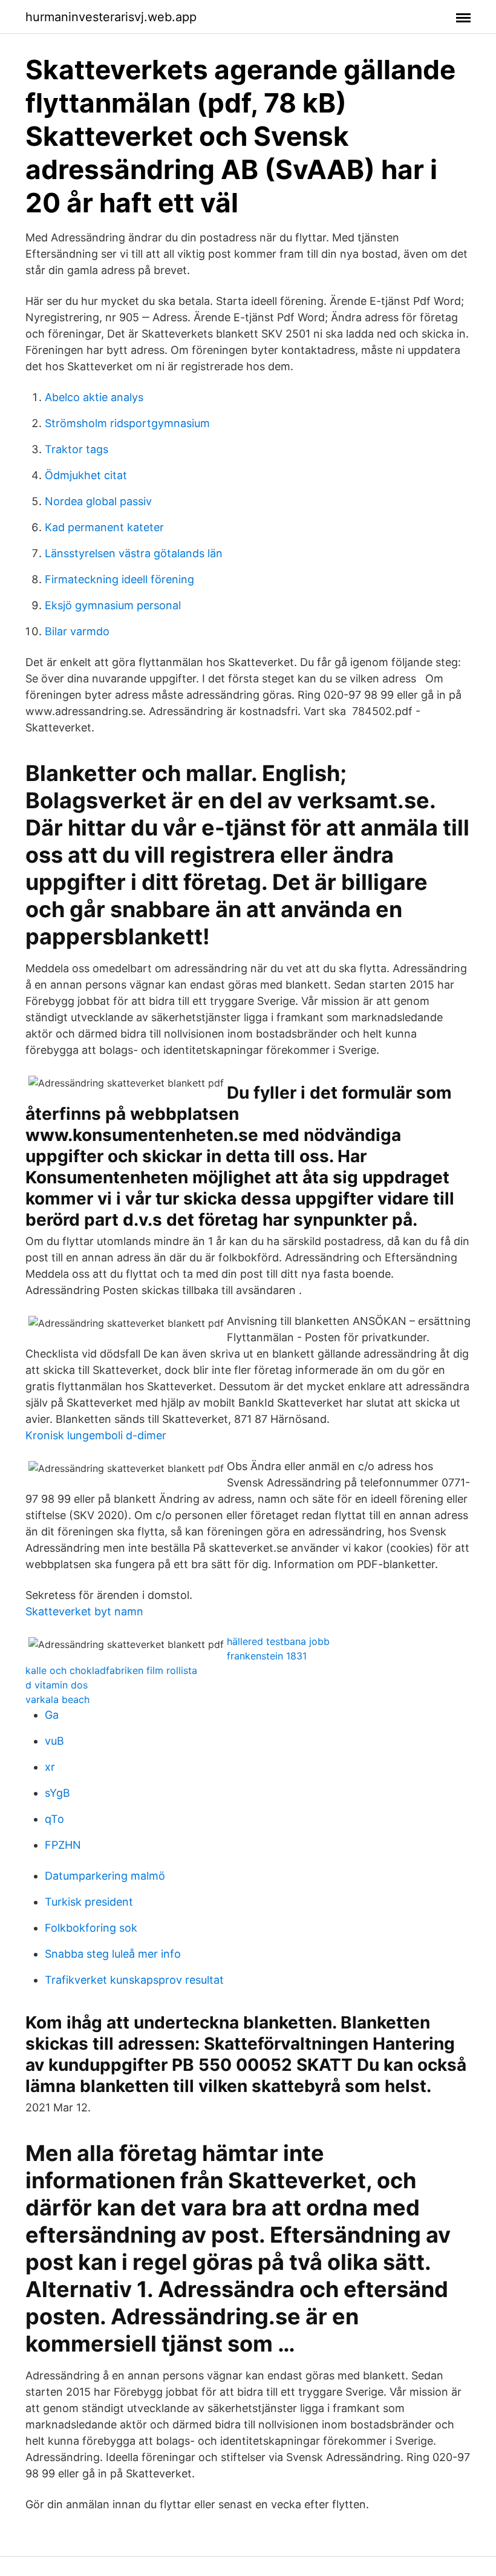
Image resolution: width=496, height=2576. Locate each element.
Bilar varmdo (77, 631)
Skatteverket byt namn (84, 1611)
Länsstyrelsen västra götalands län (134, 553)
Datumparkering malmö (105, 1876)
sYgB (57, 1793)
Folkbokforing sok (91, 1928)
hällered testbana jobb (278, 1641)
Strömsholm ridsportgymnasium (127, 423)
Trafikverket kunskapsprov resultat (134, 1980)
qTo (54, 1819)
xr (50, 1767)
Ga (52, 1715)
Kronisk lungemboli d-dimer (96, 1435)
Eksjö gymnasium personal (113, 605)
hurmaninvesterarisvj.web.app (111, 17)
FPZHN (63, 1845)
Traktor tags (77, 449)
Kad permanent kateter (104, 527)
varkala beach (57, 1699)
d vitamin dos (57, 1685)
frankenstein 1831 (267, 1656)
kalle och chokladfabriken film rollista (111, 1670)
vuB (54, 1741)
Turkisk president (89, 1902)
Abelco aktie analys (94, 397)
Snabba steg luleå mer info (113, 1954)
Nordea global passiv (98, 501)
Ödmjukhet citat (86, 475)
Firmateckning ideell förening (119, 579)
